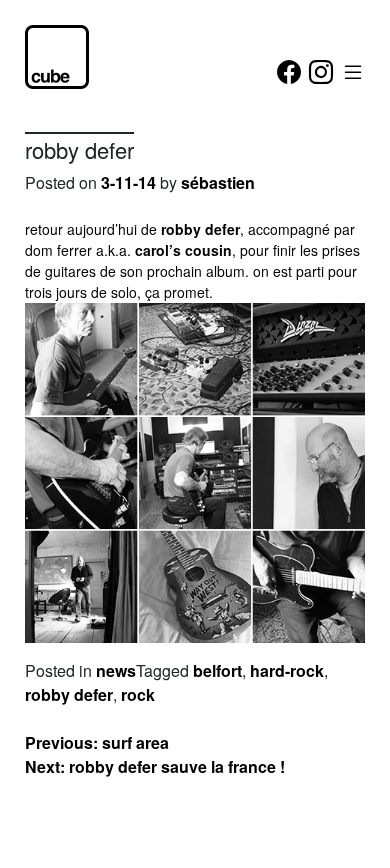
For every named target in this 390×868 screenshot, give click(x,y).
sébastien (218, 182)
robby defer (200, 229)
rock (138, 694)
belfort (217, 670)
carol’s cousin (183, 250)
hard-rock (287, 670)
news (116, 670)
